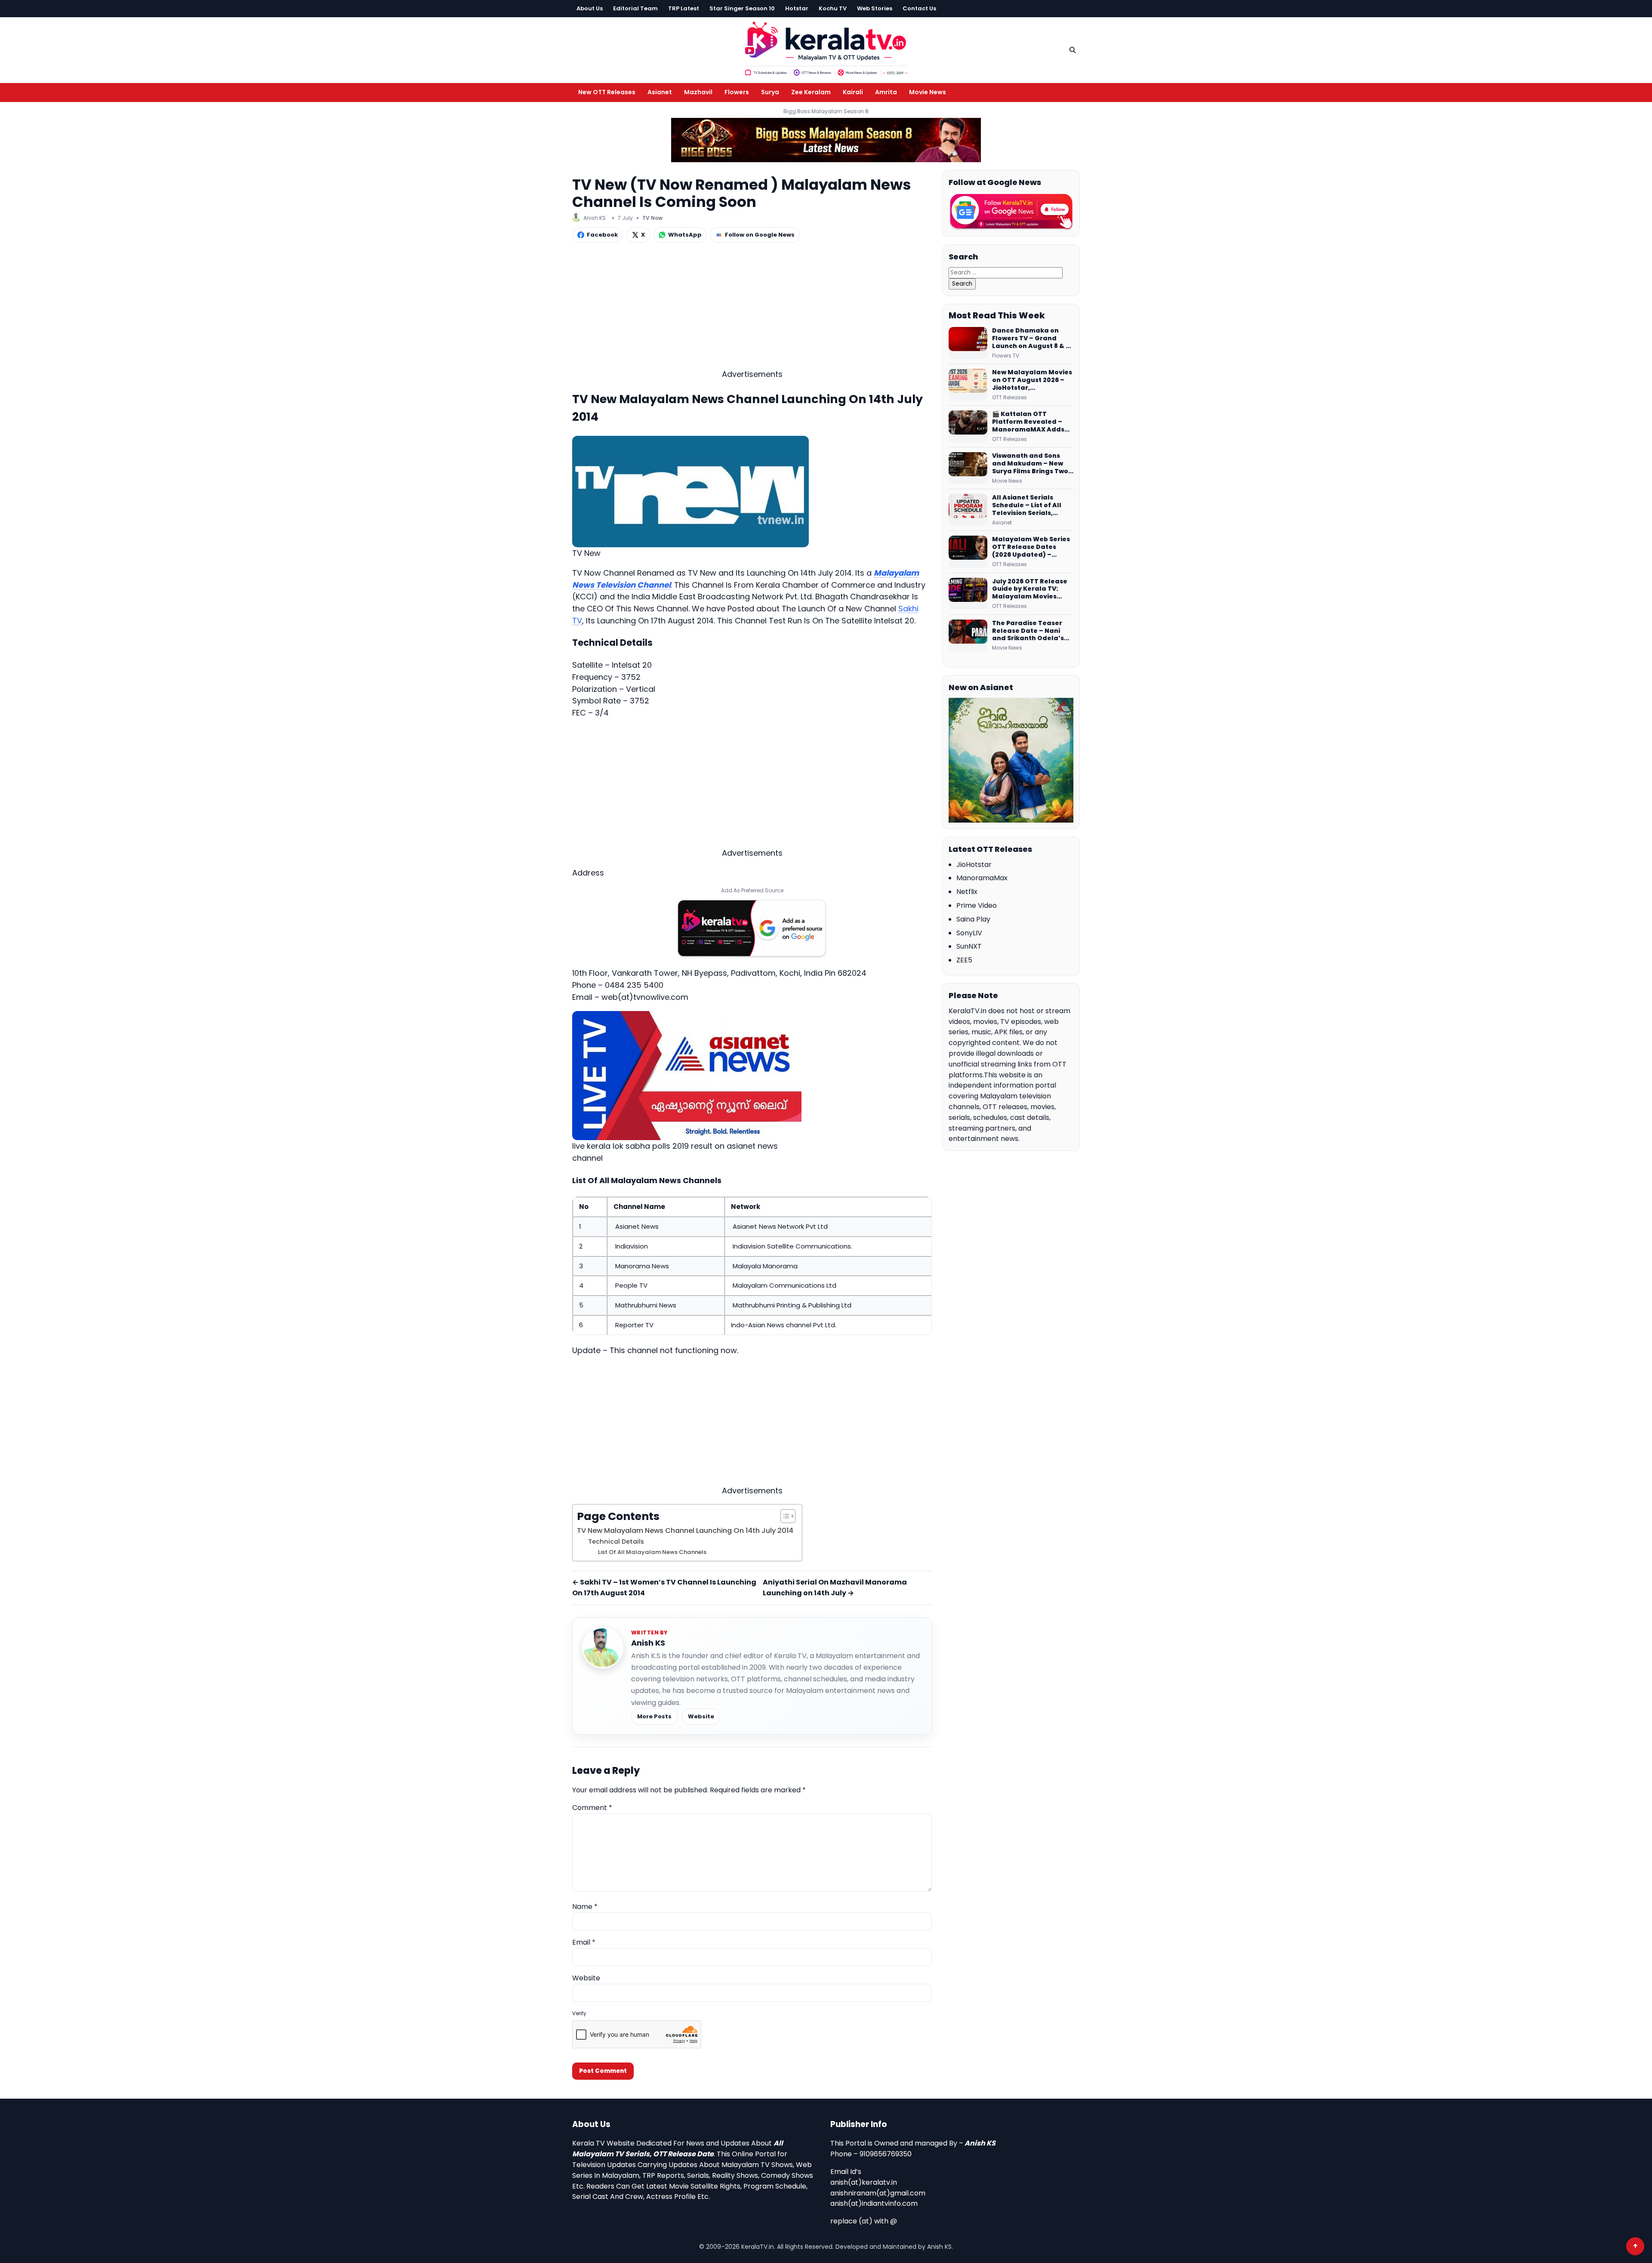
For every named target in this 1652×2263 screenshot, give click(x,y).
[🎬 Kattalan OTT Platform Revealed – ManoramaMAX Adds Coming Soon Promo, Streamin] (968, 426)
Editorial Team (635, 8)
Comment (592, 1808)
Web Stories (875, 8)
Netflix (967, 892)
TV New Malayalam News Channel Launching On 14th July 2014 (685, 1531)
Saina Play (973, 919)
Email (584, 1942)
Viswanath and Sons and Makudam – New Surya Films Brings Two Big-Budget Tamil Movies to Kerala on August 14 (1030, 464)
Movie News (928, 92)
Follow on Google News (760, 235)
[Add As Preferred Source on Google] (752, 928)
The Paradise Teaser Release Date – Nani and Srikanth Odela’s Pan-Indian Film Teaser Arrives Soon (1031, 631)
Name (585, 1907)
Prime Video (977, 905)
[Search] (1073, 50)
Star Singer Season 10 (742, 8)
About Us (590, 8)
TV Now (652, 218)
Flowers (737, 92)
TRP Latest (684, 8)
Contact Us (919, 8)
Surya (770, 92)
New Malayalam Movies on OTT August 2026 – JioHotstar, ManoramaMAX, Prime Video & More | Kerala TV (1032, 380)
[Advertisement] (752, 308)
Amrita (886, 92)
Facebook (602, 235)
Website (701, 1716)
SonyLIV (969, 933)
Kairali (853, 92)
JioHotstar (974, 865)
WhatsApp (685, 235)
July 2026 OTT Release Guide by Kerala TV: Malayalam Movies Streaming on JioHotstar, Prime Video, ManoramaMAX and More (1032, 589)
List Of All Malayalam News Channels (652, 1552)
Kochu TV (833, 8)
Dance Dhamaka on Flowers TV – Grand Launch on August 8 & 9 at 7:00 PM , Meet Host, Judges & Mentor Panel (1031, 339)
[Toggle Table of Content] (784, 1516)
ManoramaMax (982, 878)
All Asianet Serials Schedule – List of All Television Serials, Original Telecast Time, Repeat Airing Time (1031, 506)
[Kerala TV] (826, 48)
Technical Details (616, 1542)
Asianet (660, 92)
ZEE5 (964, 960)
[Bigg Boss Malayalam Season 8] (826, 140)
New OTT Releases (607, 92)
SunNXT (969, 946)
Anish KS (648, 1643)
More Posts (654, 1716)
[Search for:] (1006, 272)
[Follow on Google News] (1011, 212)
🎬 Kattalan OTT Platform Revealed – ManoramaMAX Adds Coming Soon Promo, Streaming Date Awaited (1028, 422)
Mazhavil (698, 92)
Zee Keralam (811, 92)
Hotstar (797, 8)
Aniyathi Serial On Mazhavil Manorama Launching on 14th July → (835, 1588)
